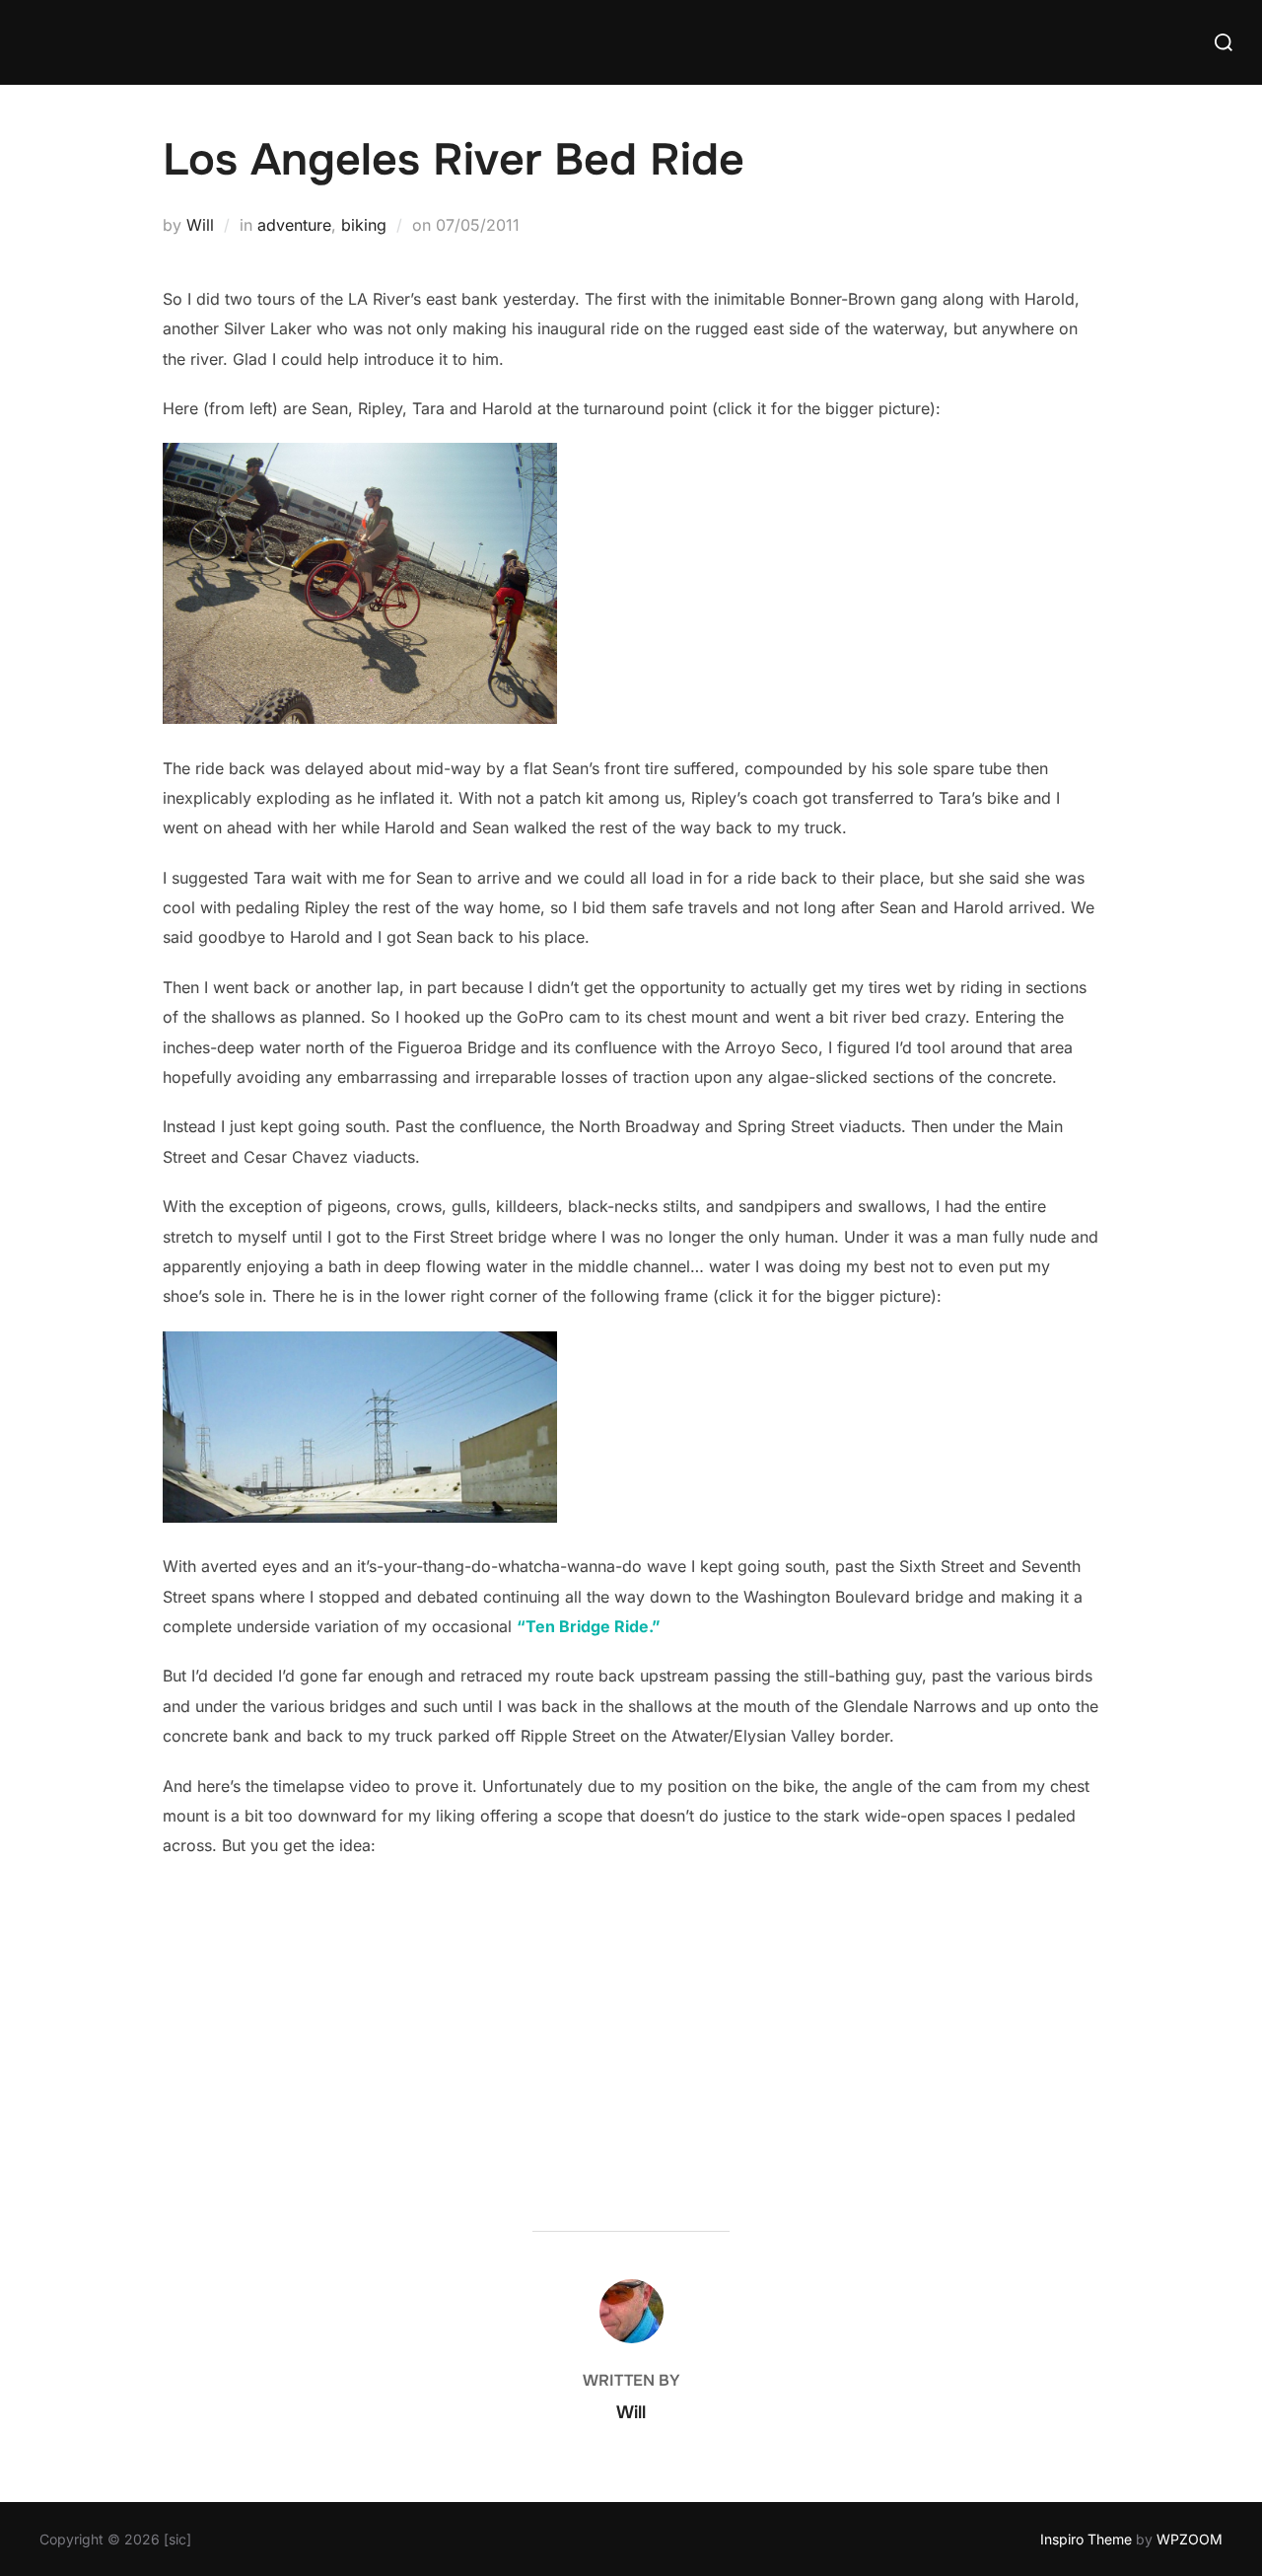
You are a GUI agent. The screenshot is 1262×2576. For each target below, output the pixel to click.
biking (364, 225)
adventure (294, 225)
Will (200, 225)
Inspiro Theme (1086, 2539)
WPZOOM (1190, 2539)
